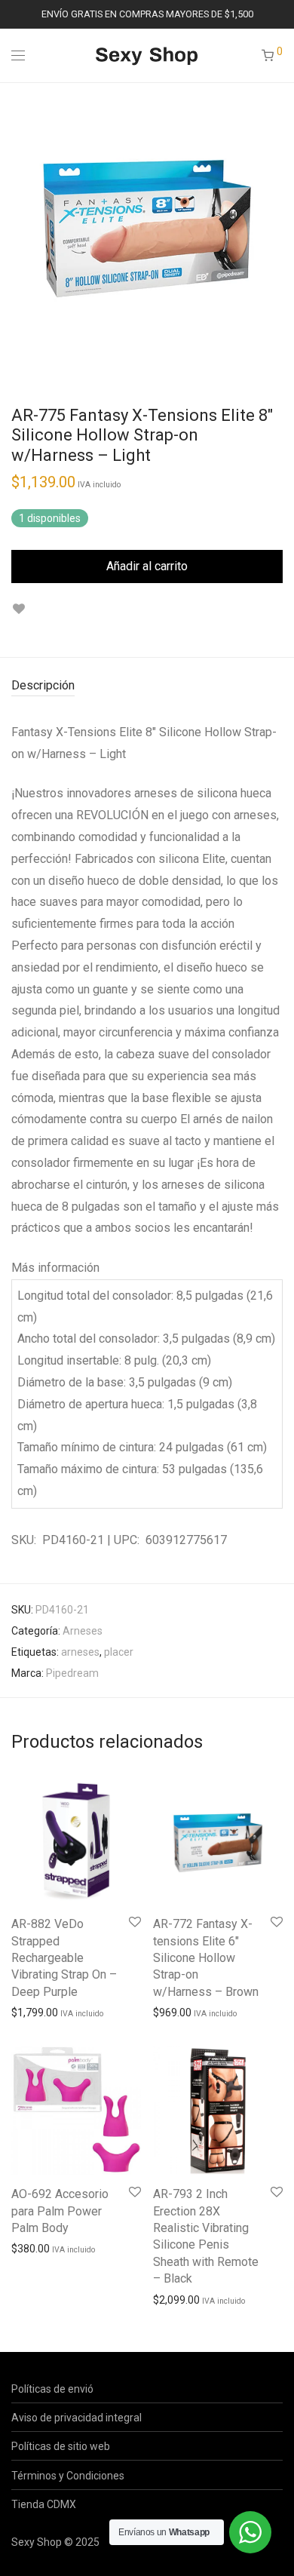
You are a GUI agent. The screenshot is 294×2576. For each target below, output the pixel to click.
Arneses (83, 1631)
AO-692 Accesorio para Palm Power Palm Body (60, 2211)
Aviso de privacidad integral (77, 2418)
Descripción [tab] (43, 685)
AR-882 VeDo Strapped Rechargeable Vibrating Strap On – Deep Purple (64, 1958)
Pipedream (72, 1673)
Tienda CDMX (44, 2504)
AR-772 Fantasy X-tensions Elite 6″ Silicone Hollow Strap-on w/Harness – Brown (206, 1958)
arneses (80, 1652)
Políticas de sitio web (61, 2446)
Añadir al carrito (147, 566)
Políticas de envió (52, 2389)
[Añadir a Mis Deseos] (18, 609)
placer (119, 1652)
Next (280, 229)
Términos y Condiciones (68, 2476)
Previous (14, 229)
